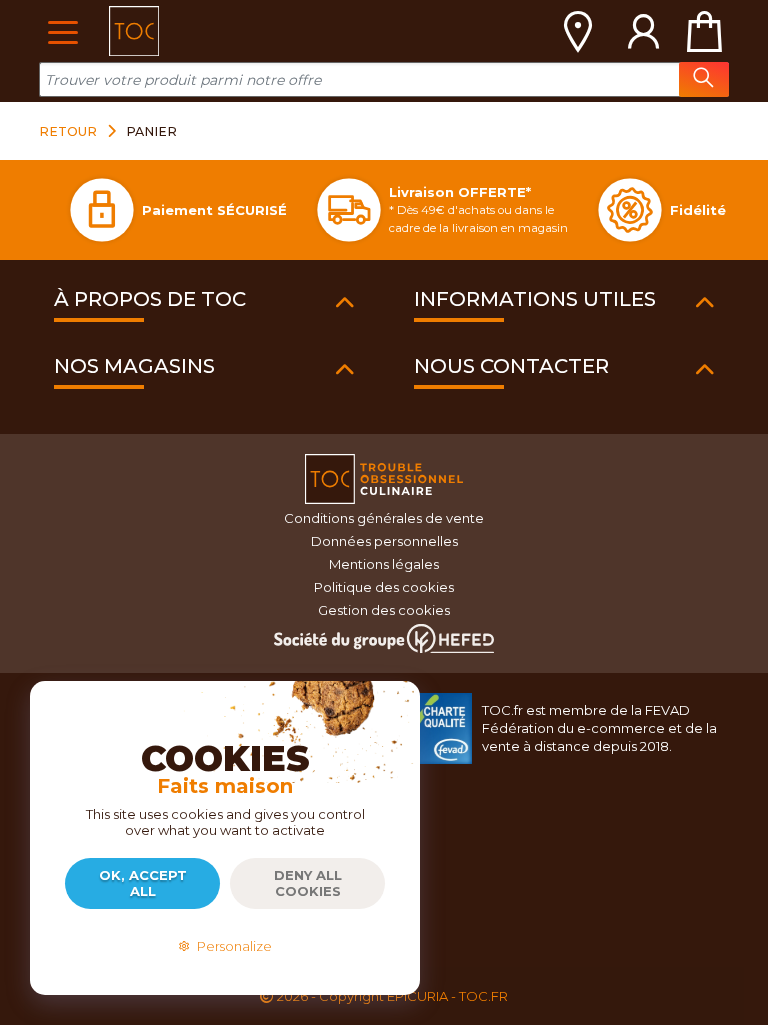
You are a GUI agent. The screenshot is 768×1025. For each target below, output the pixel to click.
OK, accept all (143, 883)
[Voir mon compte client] (644, 31)
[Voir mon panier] (704, 31)
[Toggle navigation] (62, 30)
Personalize (231, 946)
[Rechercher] (704, 79)
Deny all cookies (308, 883)
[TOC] (134, 31)
